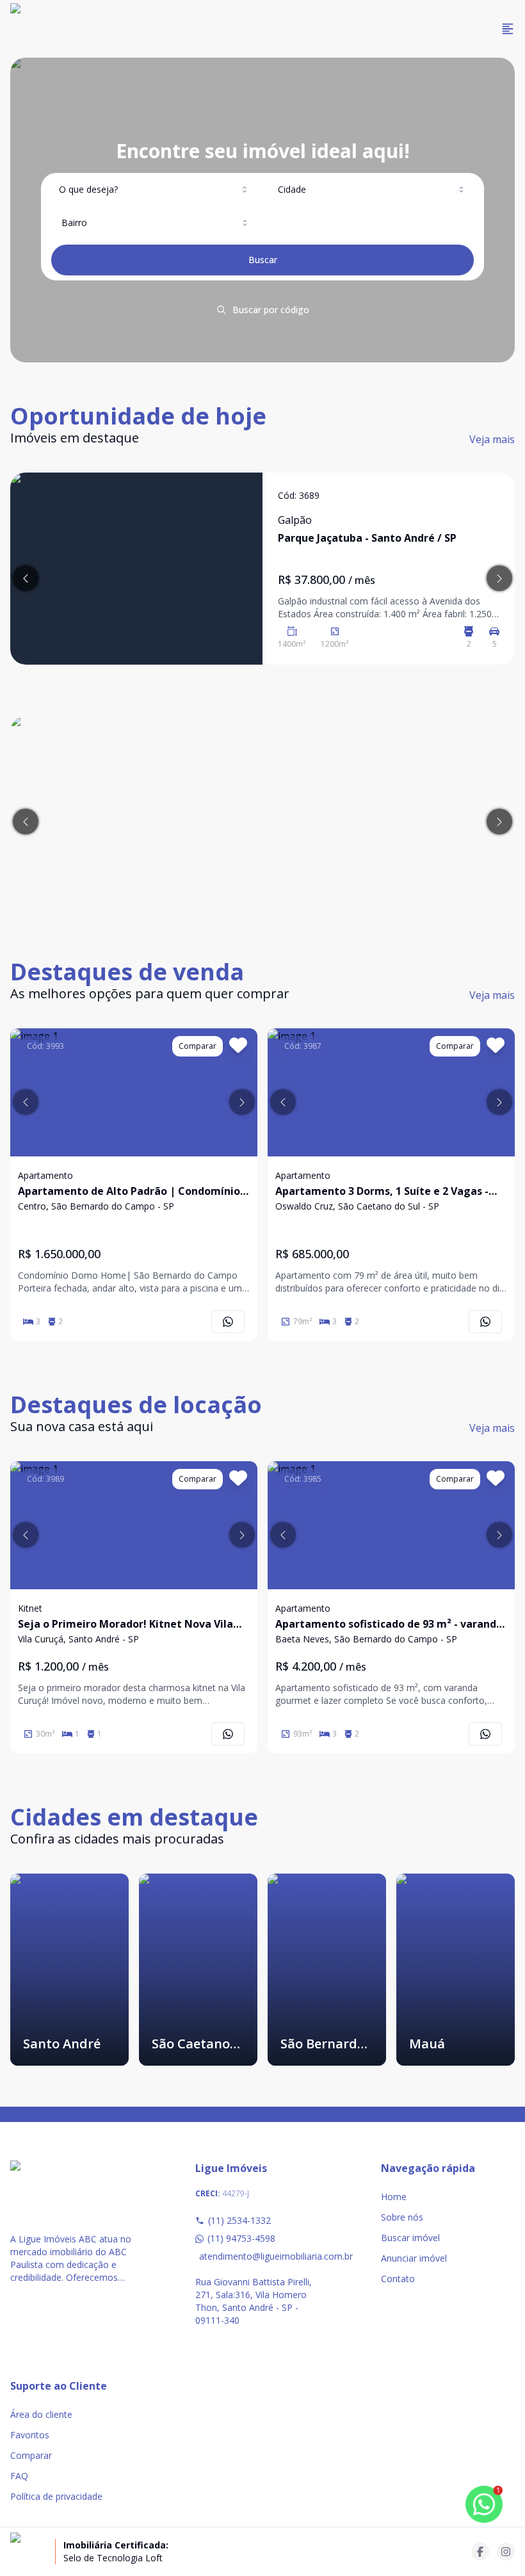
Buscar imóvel (410, 2238)
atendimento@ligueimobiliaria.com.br (264, 2256)
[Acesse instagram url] (506, 2552)
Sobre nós (402, 2217)
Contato (398, 2279)
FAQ (19, 2476)
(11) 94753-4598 (241, 2238)
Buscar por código (271, 310)
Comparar (31, 2455)
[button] (26, 1102)
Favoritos (30, 2435)
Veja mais (492, 439)
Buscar (263, 260)
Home (394, 2197)
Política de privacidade (56, 2496)
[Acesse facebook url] (480, 2552)
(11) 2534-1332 (239, 2220)
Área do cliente (41, 2414)
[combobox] (154, 190)
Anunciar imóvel (414, 2258)
